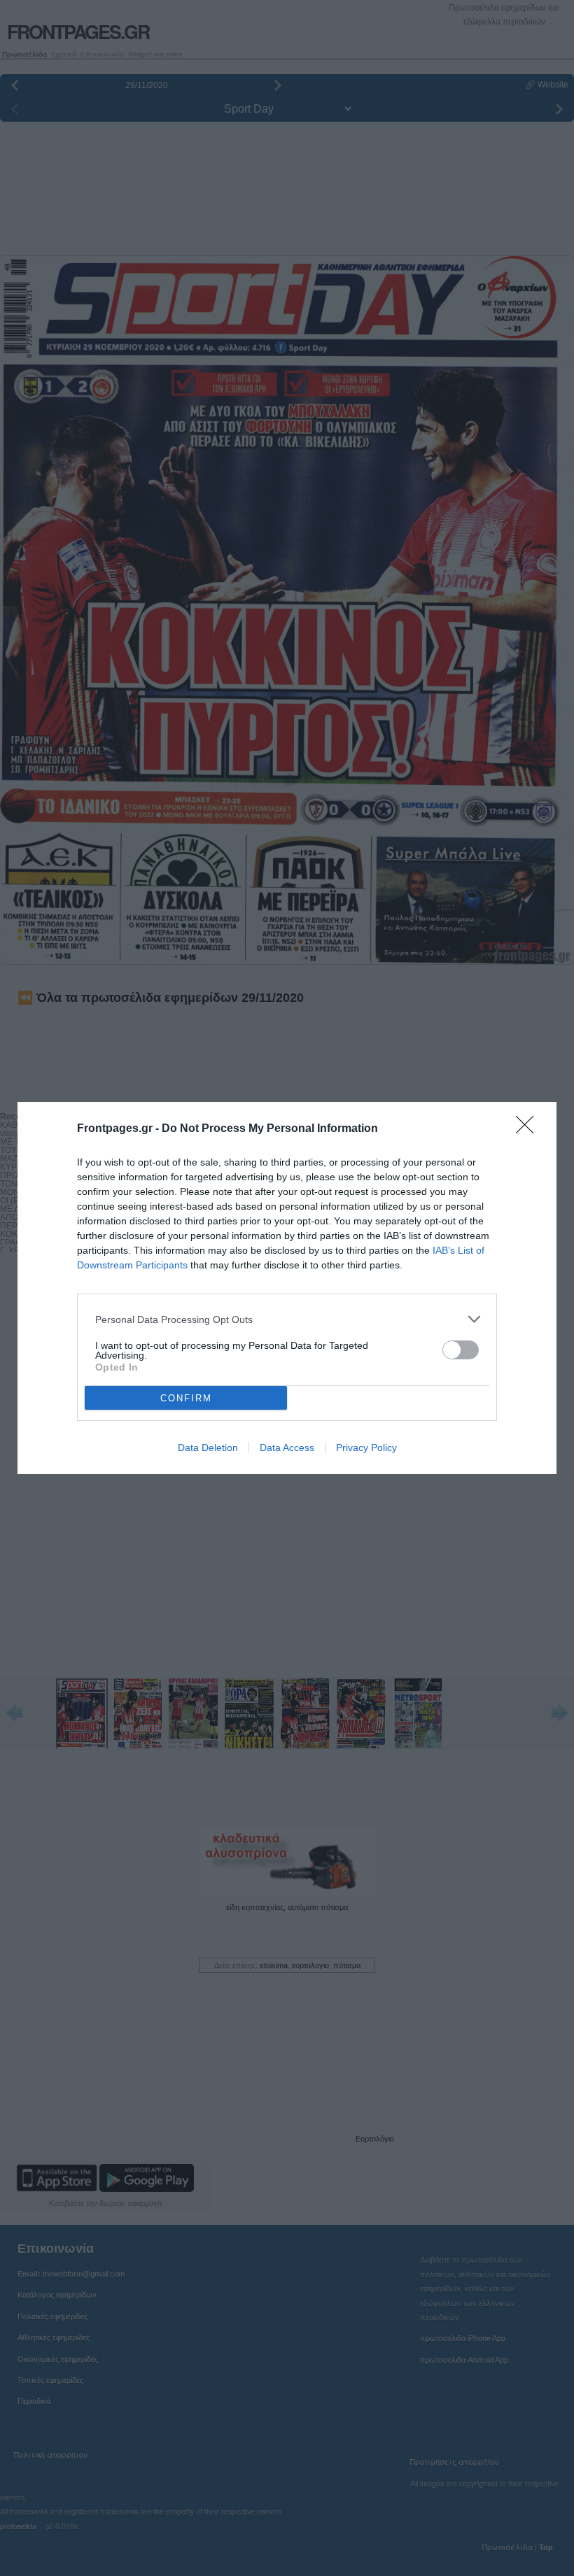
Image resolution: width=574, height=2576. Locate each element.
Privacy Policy (366, 1448)
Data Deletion (208, 1448)
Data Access (287, 1448)
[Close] (529, 1129)
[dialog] (287, 1288)
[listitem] (287, 1319)
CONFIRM (186, 1398)
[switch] (461, 1350)
